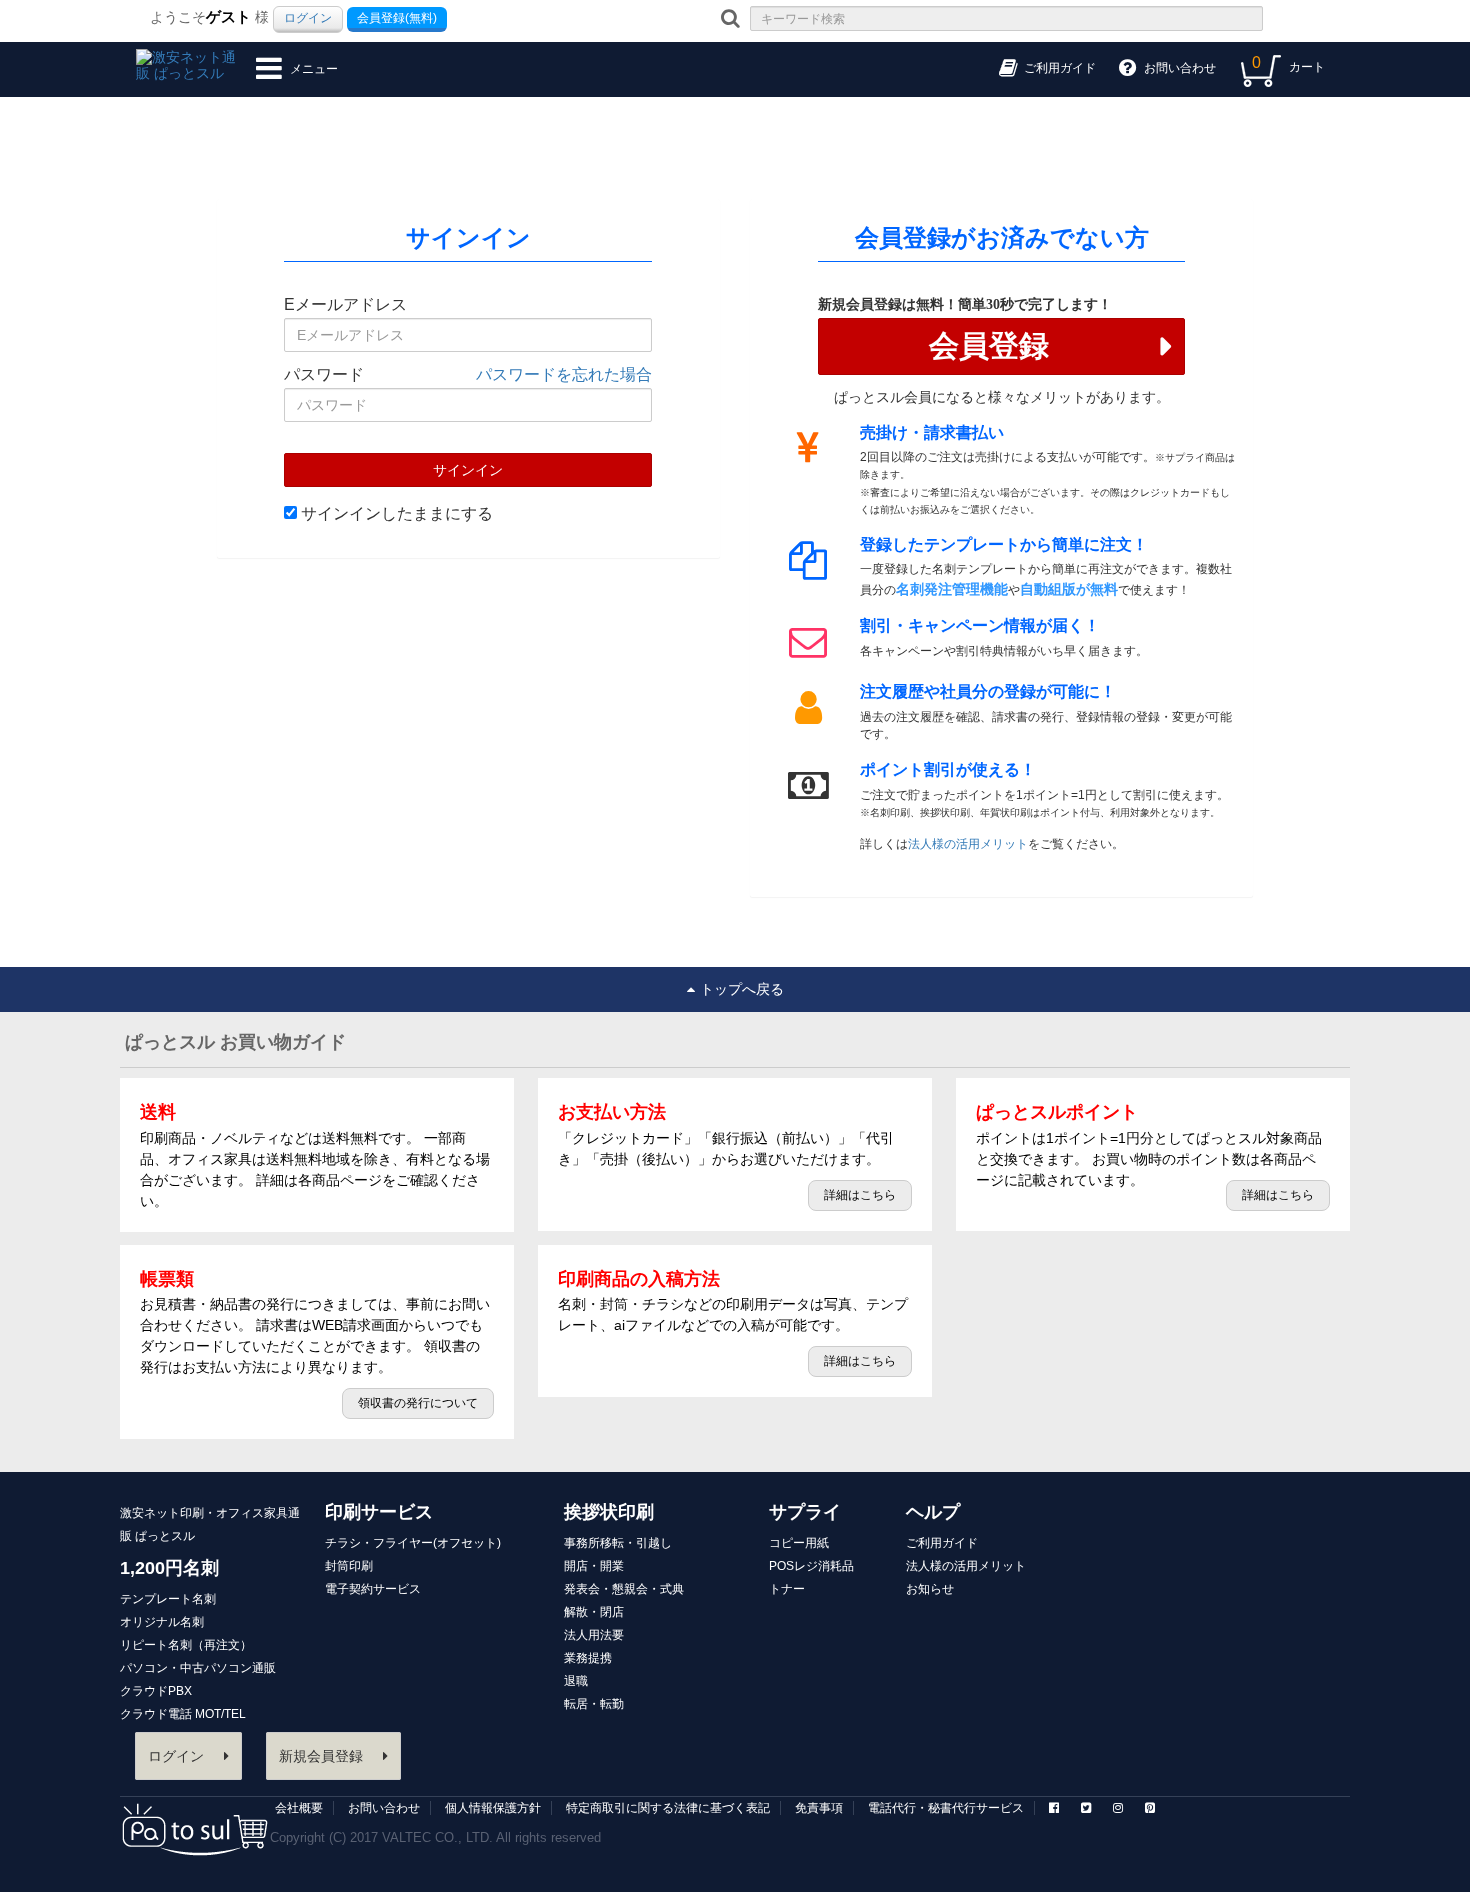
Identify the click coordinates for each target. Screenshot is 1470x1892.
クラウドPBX (156, 1691)
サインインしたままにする (395, 513)
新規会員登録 (321, 1756)
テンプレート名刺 (168, 1599)
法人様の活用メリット (968, 844)
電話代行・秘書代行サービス (946, 1808)
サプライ (805, 1512)
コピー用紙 (799, 1543)
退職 (576, 1681)
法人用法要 (594, 1635)
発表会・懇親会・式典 (624, 1589)
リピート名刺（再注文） (186, 1645)
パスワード (324, 375)
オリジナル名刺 (162, 1622)
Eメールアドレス (345, 305)
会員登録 (989, 345)
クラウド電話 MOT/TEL (183, 1714)
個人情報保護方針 (493, 1808)
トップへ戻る (742, 989)
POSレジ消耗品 (811, 1566)
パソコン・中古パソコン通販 (198, 1668)
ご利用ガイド (942, 1543)
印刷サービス (379, 1512)
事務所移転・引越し (618, 1543)
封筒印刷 (349, 1566)
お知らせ (930, 1589)
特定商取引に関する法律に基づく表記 (668, 1808)
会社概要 (299, 1808)
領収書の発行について (418, 1403)
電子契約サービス (373, 1589)
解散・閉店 (594, 1612)
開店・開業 (594, 1566)
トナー (787, 1589)
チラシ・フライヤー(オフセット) (413, 1543)
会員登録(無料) (397, 18)
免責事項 (819, 1808)
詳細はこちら (860, 1195)
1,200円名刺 (169, 1568)
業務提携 (588, 1658)
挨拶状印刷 (609, 1512)
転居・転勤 (594, 1704)
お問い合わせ (384, 1808)
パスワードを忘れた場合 (564, 374)
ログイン (308, 18)
